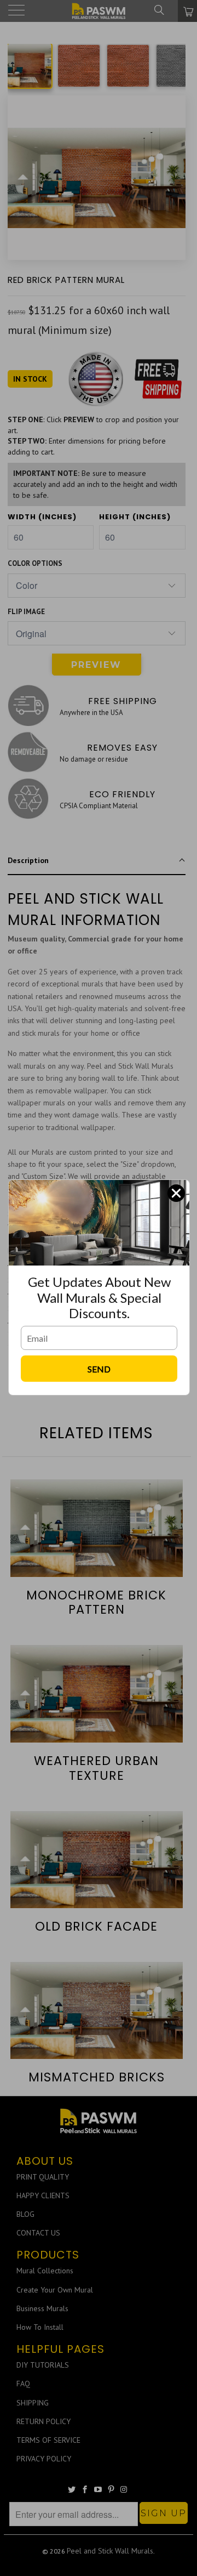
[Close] (176, 1193)
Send (99, 1369)
